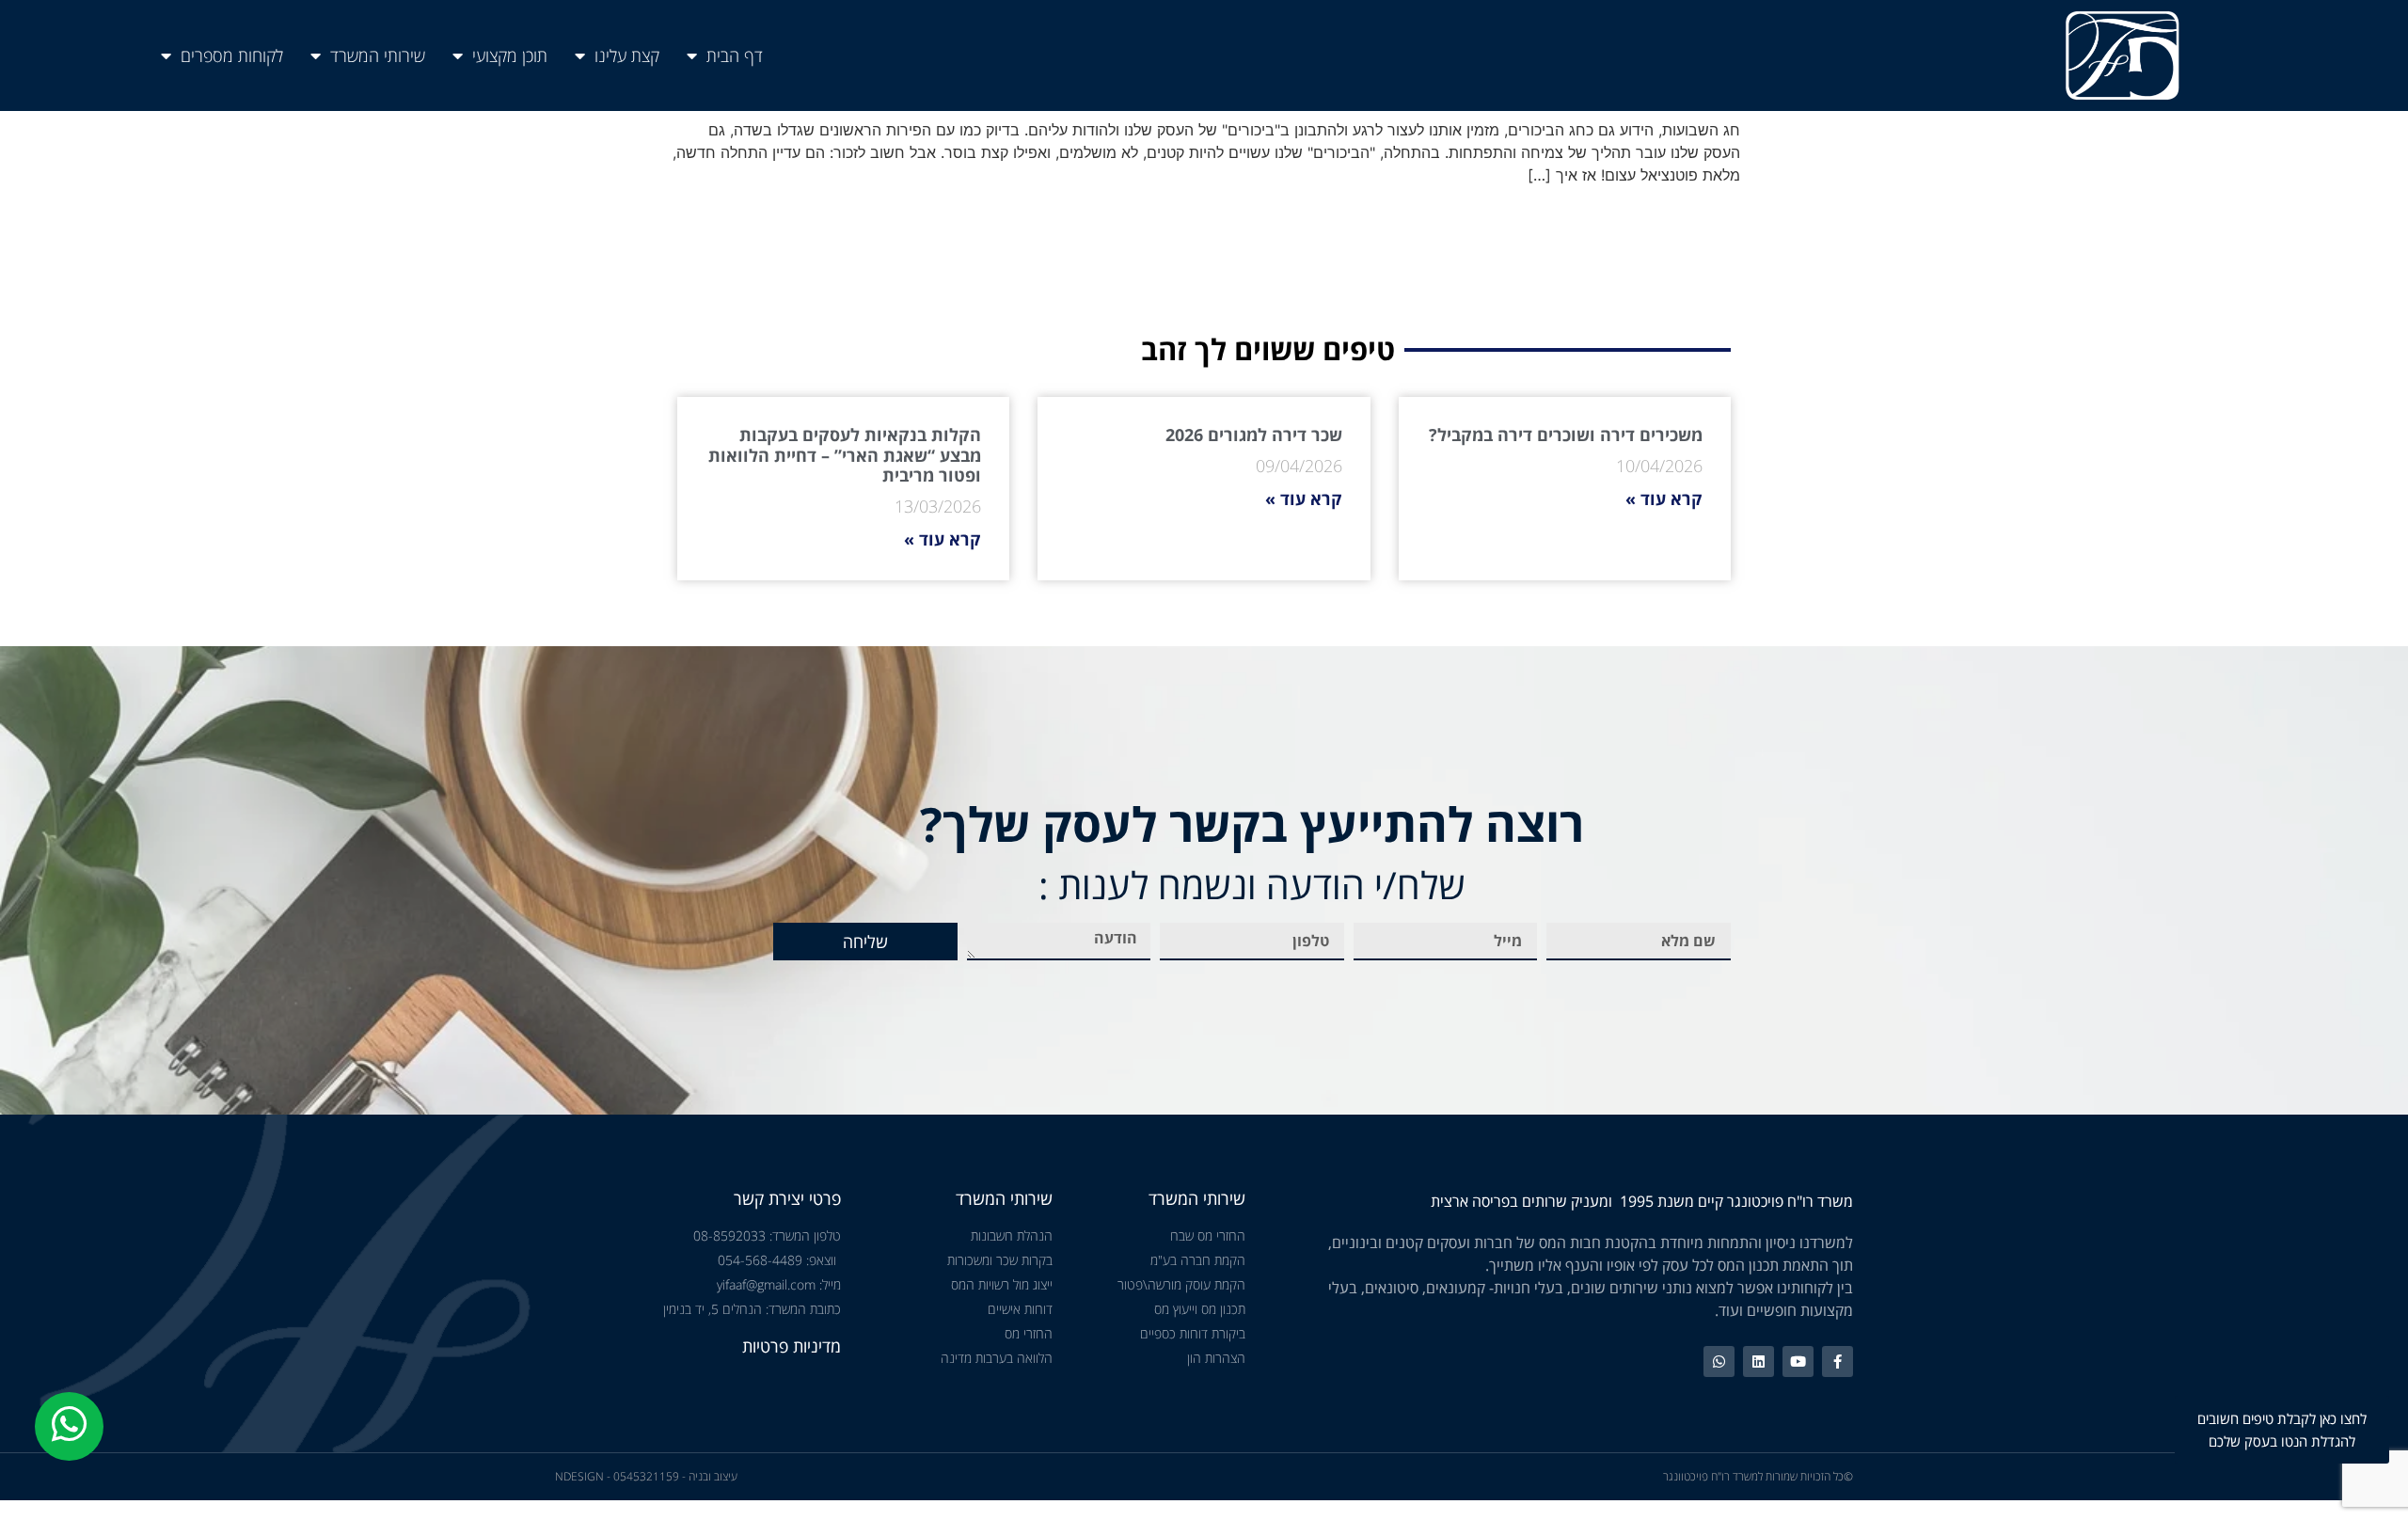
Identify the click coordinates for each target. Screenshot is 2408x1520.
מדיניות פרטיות (792, 1346)
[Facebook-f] (1838, 1362)
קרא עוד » (1664, 499)
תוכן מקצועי (510, 55)
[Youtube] (1798, 1362)
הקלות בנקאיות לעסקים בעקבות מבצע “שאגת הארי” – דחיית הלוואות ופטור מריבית (845, 455)
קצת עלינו (627, 55)
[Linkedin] (1758, 1362)
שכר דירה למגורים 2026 (1254, 435)
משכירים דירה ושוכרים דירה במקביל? (1566, 435)
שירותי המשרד (378, 55)
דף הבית (735, 55)
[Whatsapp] (1719, 1362)
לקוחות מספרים (232, 55)
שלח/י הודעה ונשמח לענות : (1252, 885)
